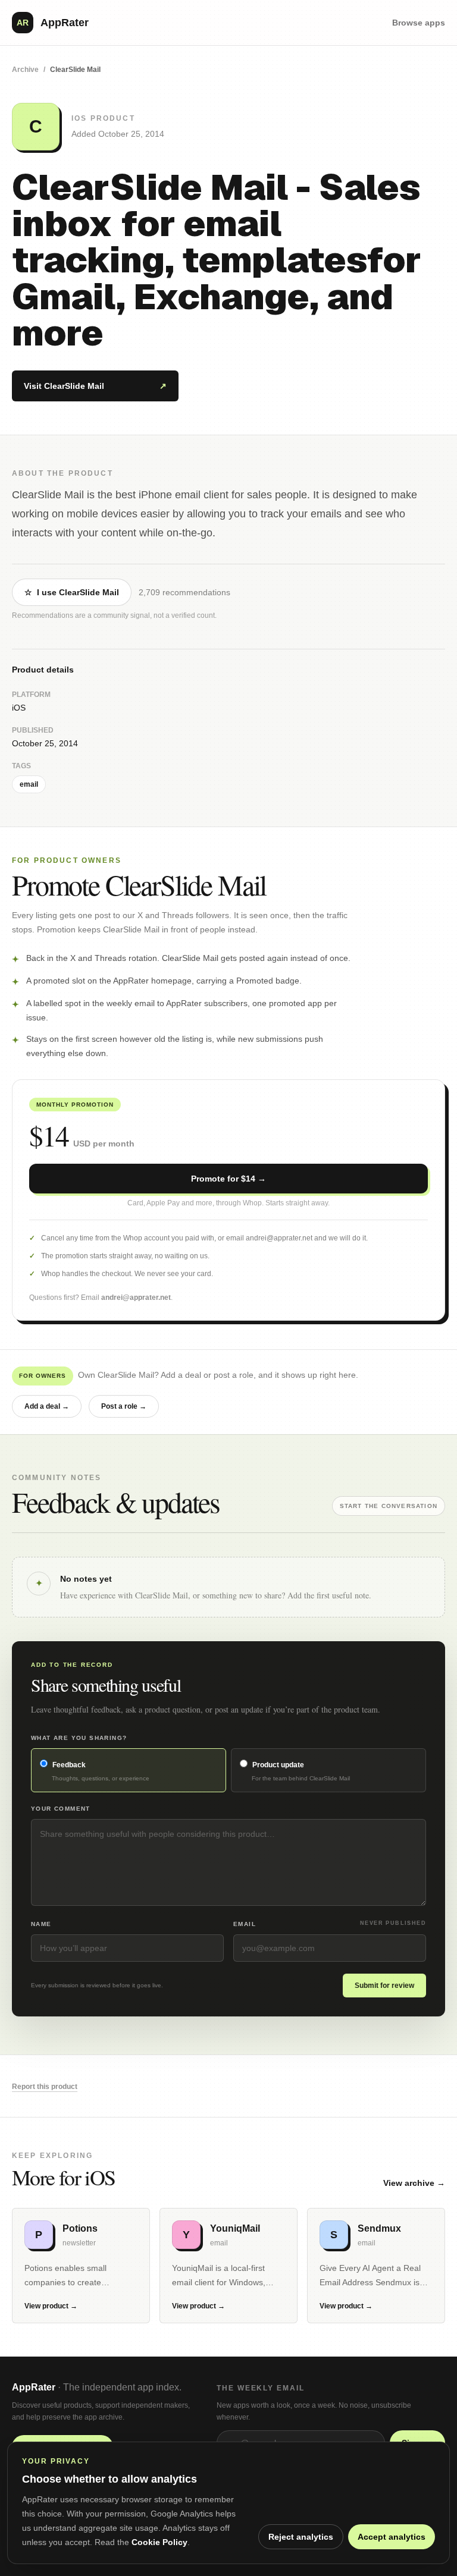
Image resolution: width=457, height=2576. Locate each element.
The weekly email (261, 2388)
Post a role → (124, 1406)
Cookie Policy (159, 2542)
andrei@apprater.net (136, 1298)
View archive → (414, 2183)
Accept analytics (392, 2537)
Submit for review (384, 1986)
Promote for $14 (228, 1179)
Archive (25, 70)
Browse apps (419, 23)
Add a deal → (47, 1406)
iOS (19, 708)
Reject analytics (301, 2537)
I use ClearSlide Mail (72, 592)
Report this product (45, 2087)
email (29, 784)
